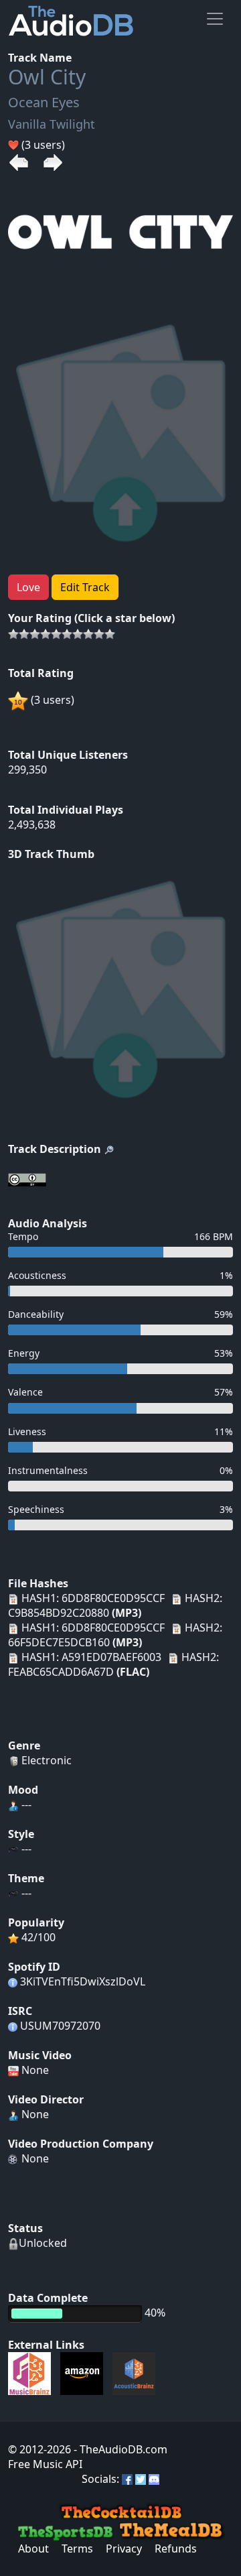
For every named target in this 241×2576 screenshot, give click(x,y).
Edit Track (85, 587)
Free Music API (45, 2464)
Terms (77, 2549)
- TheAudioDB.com (119, 2449)
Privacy (124, 2549)
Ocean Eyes (44, 102)
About (33, 2549)
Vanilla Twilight (52, 124)
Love (28, 587)
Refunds (176, 2549)
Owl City (47, 77)
